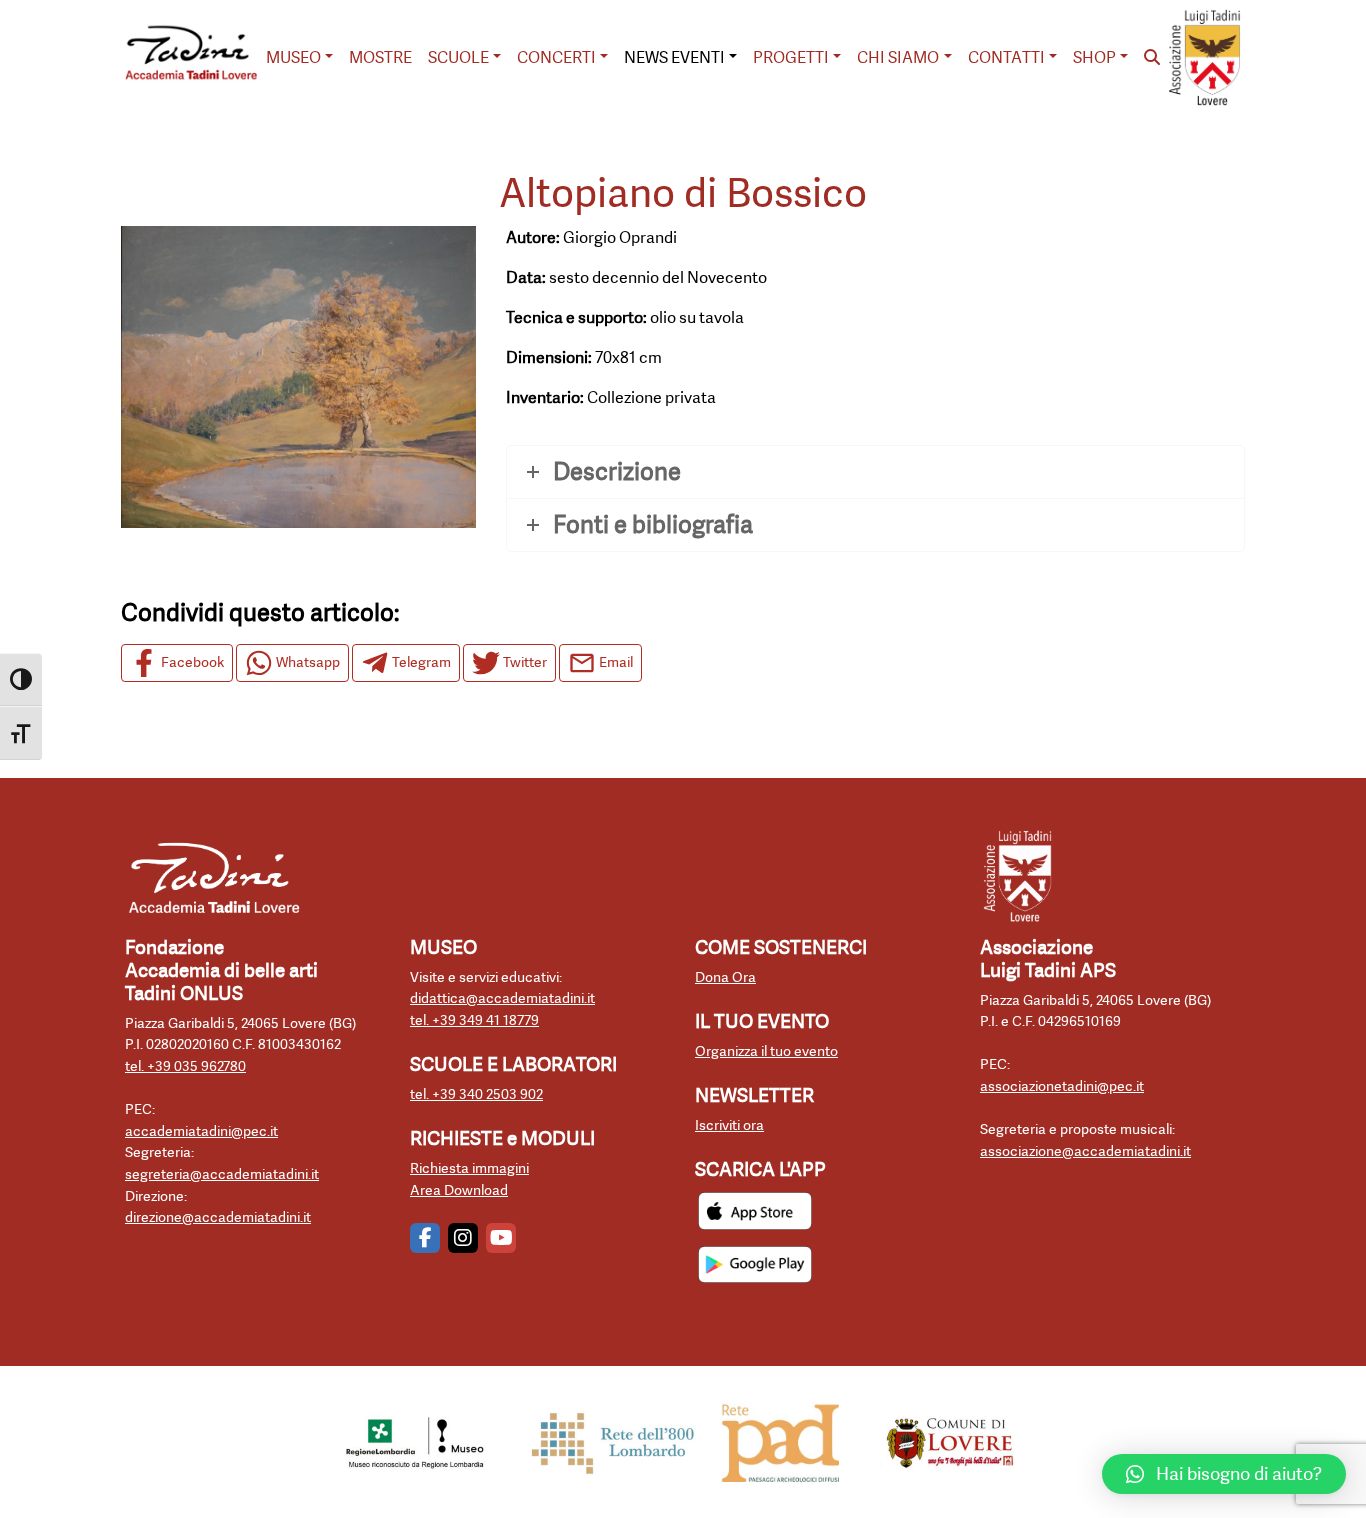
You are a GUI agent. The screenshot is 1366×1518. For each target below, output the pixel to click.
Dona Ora (725, 977)
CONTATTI (1006, 57)
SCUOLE (458, 57)
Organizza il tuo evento (766, 1051)
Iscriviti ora (729, 1125)
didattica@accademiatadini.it (502, 998)
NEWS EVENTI (674, 57)
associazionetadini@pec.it (1062, 1086)
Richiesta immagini (469, 1168)
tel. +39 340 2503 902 (476, 1094)
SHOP (1094, 57)
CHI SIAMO (898, 57)
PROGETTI (791, 57)
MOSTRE (380, 57)
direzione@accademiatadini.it (218, 1217)
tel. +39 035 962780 (185, 1066)
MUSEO (293, 57)
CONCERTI (556, 57)
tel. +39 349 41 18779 (474, 1020)
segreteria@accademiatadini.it (222, 1174)
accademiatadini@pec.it (201, 1131)
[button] (1224, 1474)
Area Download (459, 1190)
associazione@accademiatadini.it (1085, 1151)
